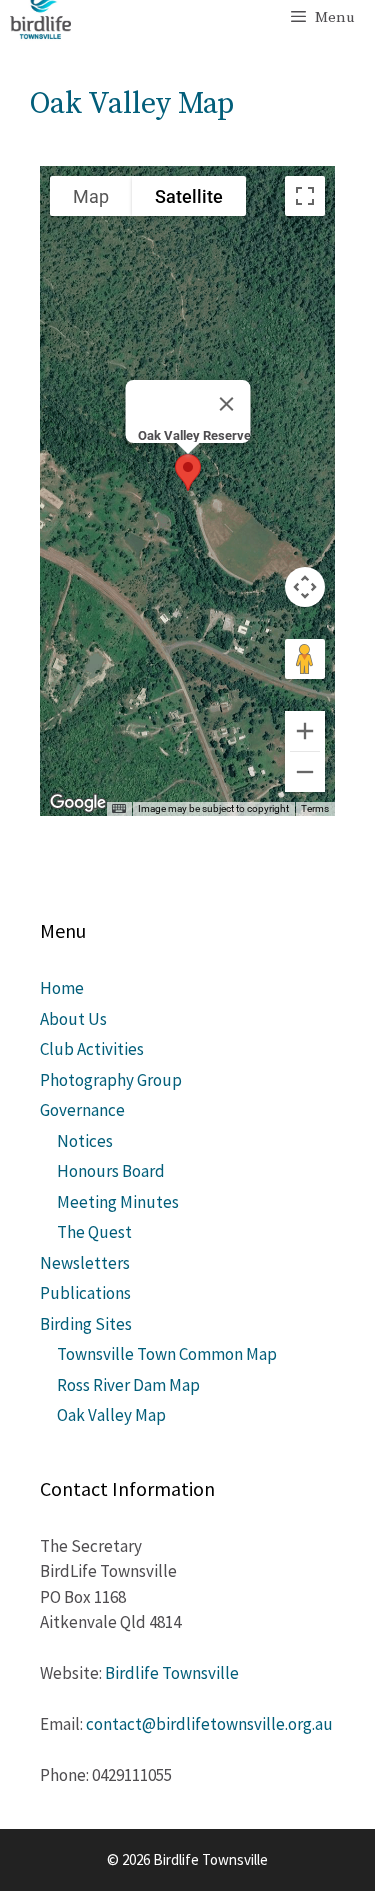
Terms (315, 808)
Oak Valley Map (111, 1415)
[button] (188, 472)
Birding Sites (86, 1324)
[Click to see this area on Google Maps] (78, 803)
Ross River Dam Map (128, 1385)
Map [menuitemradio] (91, 196)
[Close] (226, 404)
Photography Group (111, 1080)
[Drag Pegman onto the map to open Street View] (305, 659)
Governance (82, 1110)
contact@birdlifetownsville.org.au (209, 1724)
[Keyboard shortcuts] (119, 809)
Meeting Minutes (118, 1202)
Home (62, 988)
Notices (85, 1141)
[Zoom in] (305, 731)
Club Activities (92, 1049)
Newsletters (85, 1263)
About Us (73, 1019)
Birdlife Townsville (172, 1673)
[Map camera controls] (305, 587)
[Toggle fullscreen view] (305, 196)
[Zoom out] (305, 772)
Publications (85, 1293)
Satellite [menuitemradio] (189, 196)
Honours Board (111, 1171)
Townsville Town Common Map (167, 1354)
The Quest (94, 1232)
